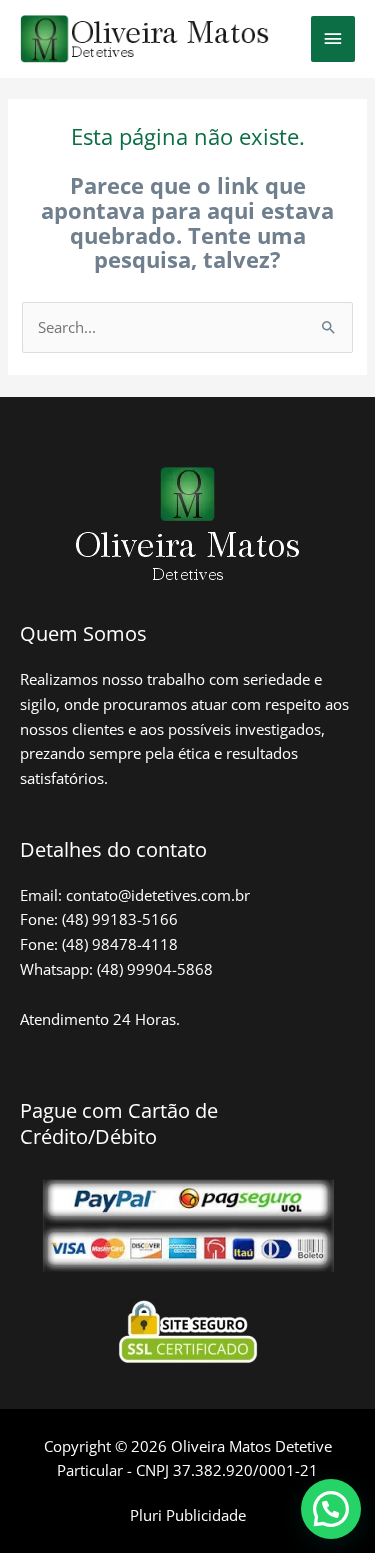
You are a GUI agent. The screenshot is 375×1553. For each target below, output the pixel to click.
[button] (331, 1509)
